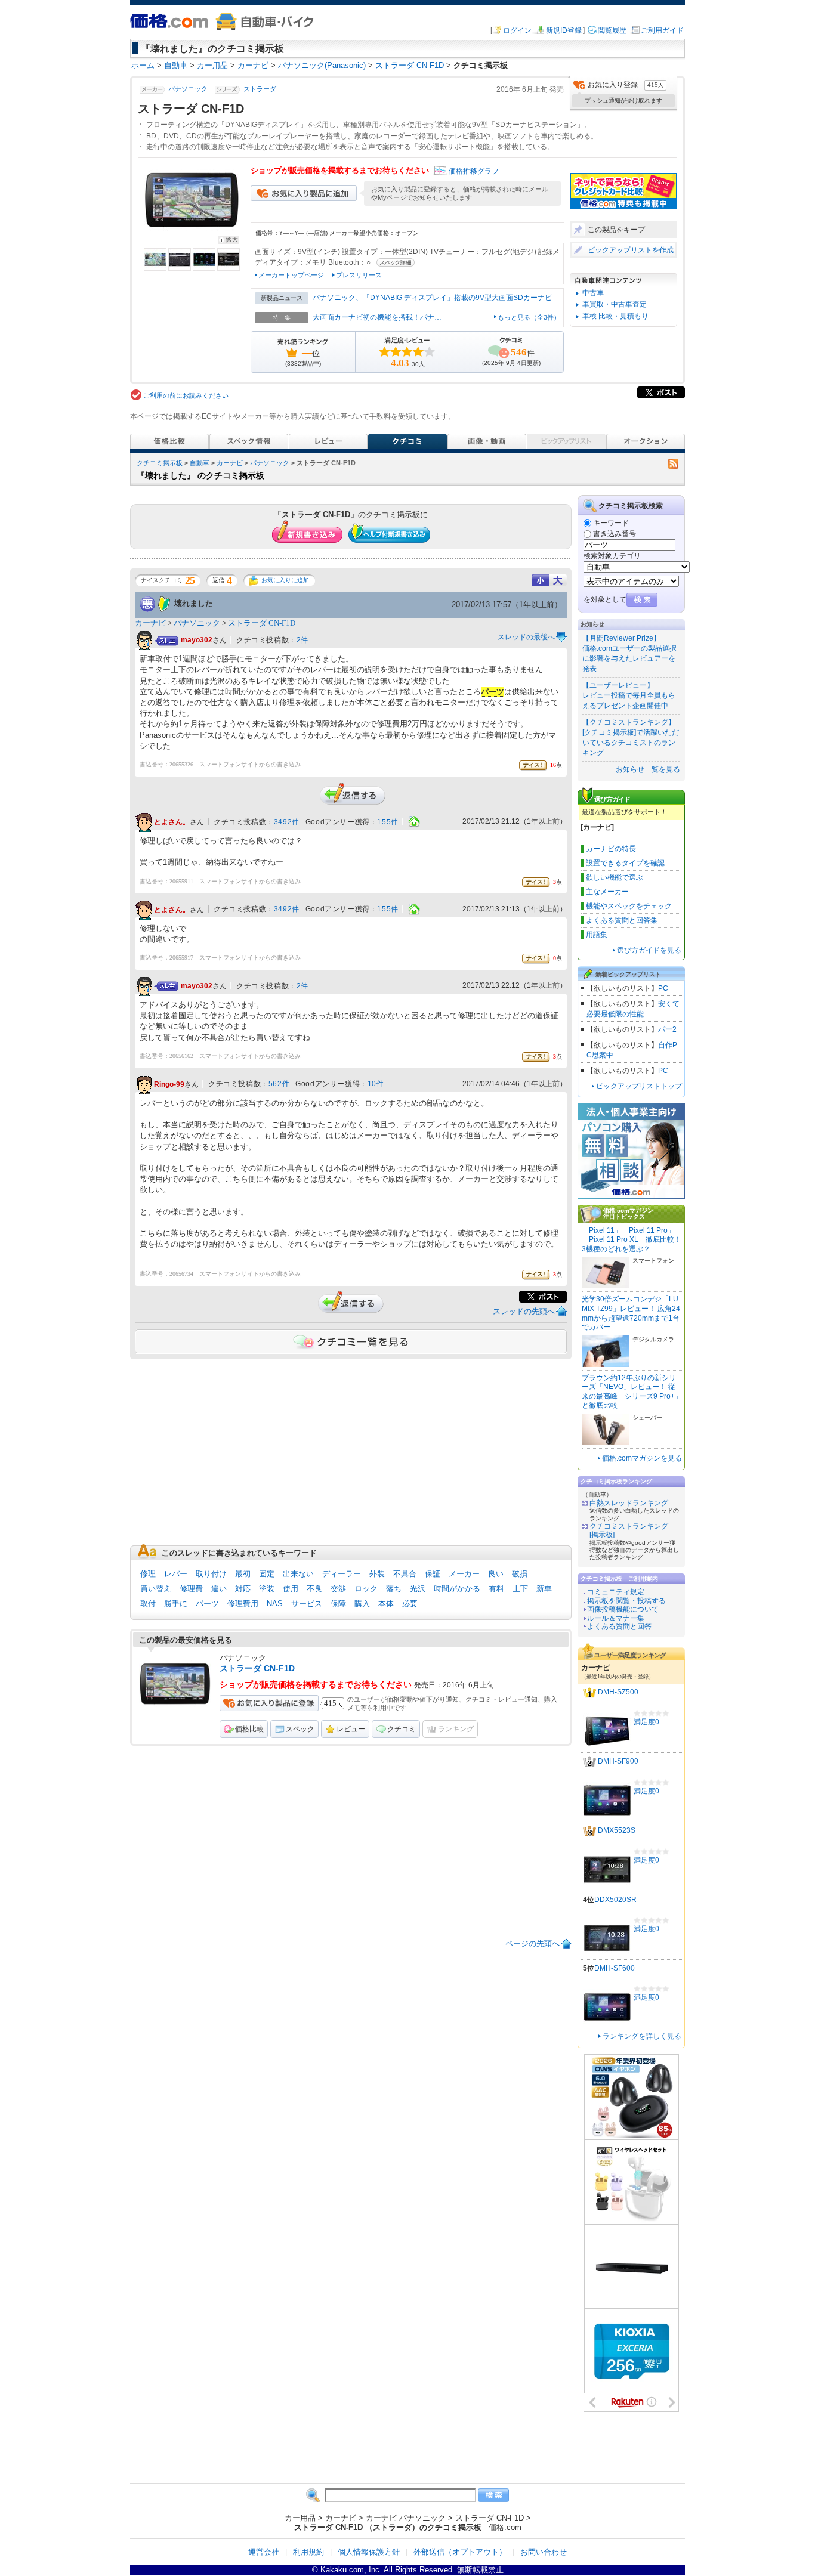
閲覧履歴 (612, 30)
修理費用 (243, 1604)
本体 (386, 1604)
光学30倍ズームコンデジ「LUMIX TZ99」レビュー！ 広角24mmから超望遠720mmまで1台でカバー (631, 1313)
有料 (496, 1589)
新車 (544, 1589)
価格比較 (249, 1729)
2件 (302, 640)
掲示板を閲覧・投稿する (626, 1601)
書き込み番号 (615, 534)
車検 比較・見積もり (615, 316)
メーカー (464, 1574)
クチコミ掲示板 (160, 463)
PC (663, 988)
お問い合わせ (544, 2552)
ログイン (517, 30)
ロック (366, 1589)
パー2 (667, 1029)
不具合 (405, 1574)
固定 (267, 1574)
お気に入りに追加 (285, 580)
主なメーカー (607, 892)
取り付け (211, 1574)
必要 (410, 1604)
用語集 (597, 935)
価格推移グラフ (474, 171)
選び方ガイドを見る (649, 950)
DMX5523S (617, 1831)
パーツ (207, 1604)
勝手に (176, 1604)
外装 (377, 1574)
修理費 (191, 1589)
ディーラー (342, 1574)
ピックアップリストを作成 (631, 250)
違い (219, 1589)
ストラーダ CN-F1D (262, 623)
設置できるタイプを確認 (625, 863)
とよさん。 (172, 822)
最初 (243, 1574)
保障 (338, 1604)
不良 (314, 1589)
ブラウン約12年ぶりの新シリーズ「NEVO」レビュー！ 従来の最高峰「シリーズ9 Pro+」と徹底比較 (632, 1392)
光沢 (418, 1589)
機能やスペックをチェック (629, 906)
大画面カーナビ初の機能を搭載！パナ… (377, 317)
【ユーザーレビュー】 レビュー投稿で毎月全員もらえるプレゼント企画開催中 (629, 695)
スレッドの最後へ (526, 637)
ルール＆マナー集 (616, 1618)
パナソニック (188, 89)
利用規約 (308, 2552)
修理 (148, 1574)
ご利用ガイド (662, 30)
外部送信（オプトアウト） (460, 2552)
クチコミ (402, 1729)
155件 (388, 822)
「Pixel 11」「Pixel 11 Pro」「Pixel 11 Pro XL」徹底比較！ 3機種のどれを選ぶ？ (632, 1240)
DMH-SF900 (618, 1762)
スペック (300, 1729)
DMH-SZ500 (618, 1693)
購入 (362, 1604)
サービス (307, 1604)
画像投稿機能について (623, 1609)
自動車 (200, 463)
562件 (279, 1084)
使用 (291, 1589)
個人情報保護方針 (369, 2552)
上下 (520, 1589)
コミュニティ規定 (616, 1592)
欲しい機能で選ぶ (615, 877)
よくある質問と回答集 (622, 920)
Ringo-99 (169, 1084)
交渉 (338, 1589)
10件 (376, 1084)
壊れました (194, 603)
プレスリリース (359, 275)
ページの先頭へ (532, 1943)
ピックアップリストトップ (639, 1086)
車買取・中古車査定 (615, 304)
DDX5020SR (615, 1900)
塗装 (267, 1589)
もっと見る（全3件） (529, 317)
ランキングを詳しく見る (642, 2036)
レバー (176, 1574)
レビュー (351, 1729)
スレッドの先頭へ (524, 1311)
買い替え (156, 1589)
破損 (520, 1574)
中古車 (593, 293)
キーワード (611, 523)
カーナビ (230, 463)
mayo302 (197, 640)
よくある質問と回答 (619, 1626)
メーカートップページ (291, 275)
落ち (394, 1589)
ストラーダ (260, 89)
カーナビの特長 (611, 849)
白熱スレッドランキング (629, 1503)
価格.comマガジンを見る (642, 1458)
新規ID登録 (564, 30)
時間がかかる (457, 1589)
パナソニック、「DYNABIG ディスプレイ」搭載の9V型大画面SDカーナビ (432, 298)
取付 (148, 1604)
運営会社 (264, 2552)
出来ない (298, 1574)
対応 (243, 1589)
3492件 (287, 822)
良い (496, 1574)
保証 (433, 1574)
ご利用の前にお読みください (186, 395)
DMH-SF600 (615, 1968)
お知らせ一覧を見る (648, 769)
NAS (275, 1604)
